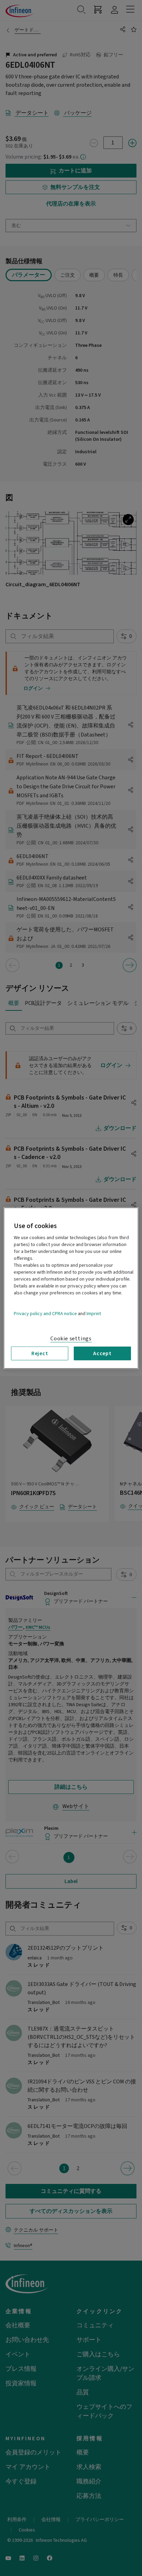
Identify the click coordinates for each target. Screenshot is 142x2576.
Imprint (94, 1313)
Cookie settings (71, 1338)
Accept (102, 1353)
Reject (40, 1353)
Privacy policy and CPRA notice (45, 1313)
